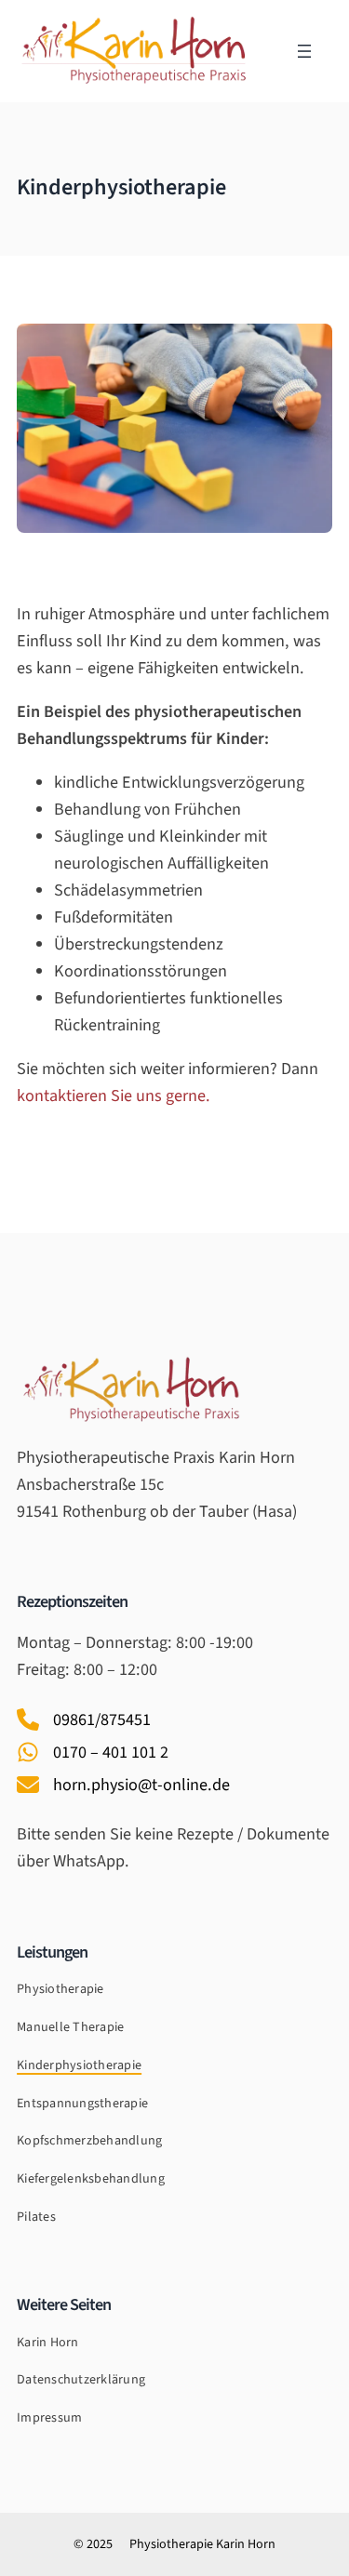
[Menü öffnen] (304, 51)
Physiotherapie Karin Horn (202, 2544)
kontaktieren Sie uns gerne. (114, 1095)
